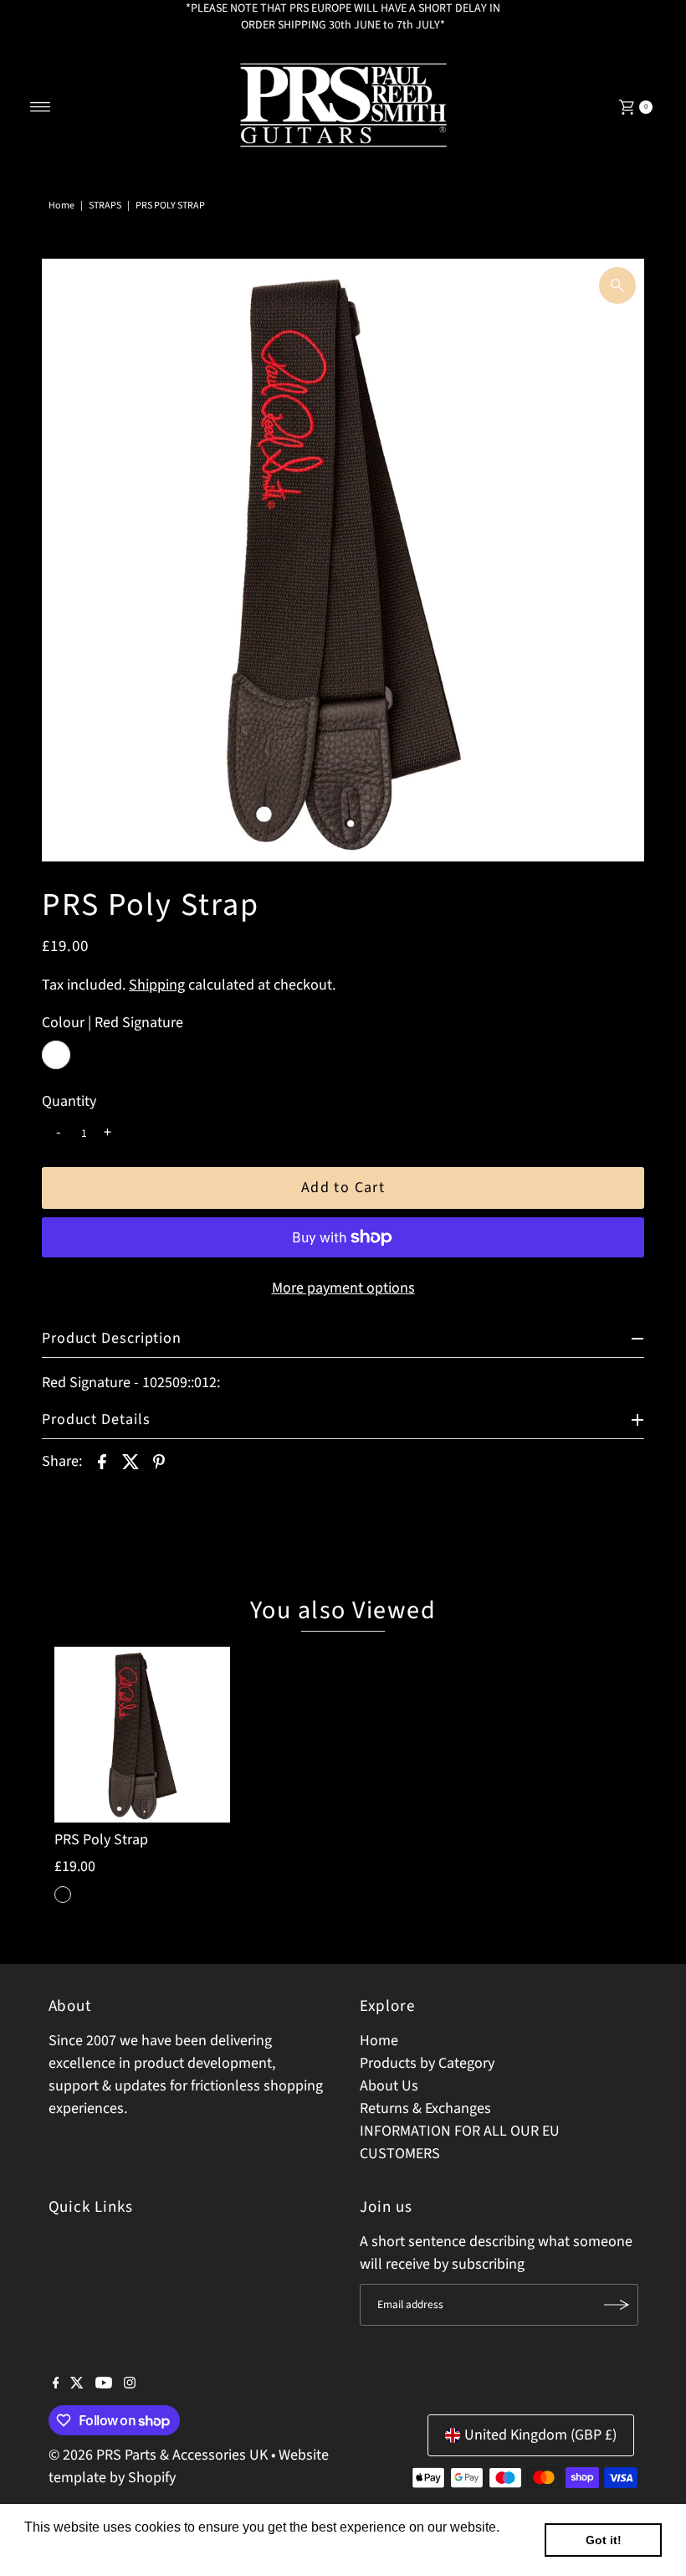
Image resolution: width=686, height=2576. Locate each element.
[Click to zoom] (617, 285)
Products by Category (427, 2063)
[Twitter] (77, 2384)
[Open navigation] (41, 107)
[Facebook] (56, 2384)
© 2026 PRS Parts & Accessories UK (158, 2455)
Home (61, 206)
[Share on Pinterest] (159, 1462)
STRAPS (105, 206)
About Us (389, 2086)
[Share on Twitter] (131, 1462)
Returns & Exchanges (425, 2108)
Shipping (157, 985)
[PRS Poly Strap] (142, 1735)
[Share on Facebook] (102, 1462)
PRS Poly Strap (101, 1840)
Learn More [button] (61, 2550)
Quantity (69, 1102)
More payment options (343, 1288)
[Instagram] (130, 2384)
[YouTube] (104, 2384)
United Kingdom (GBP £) (540, 2435)
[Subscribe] (617, 2305)
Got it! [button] (604, 2540)
